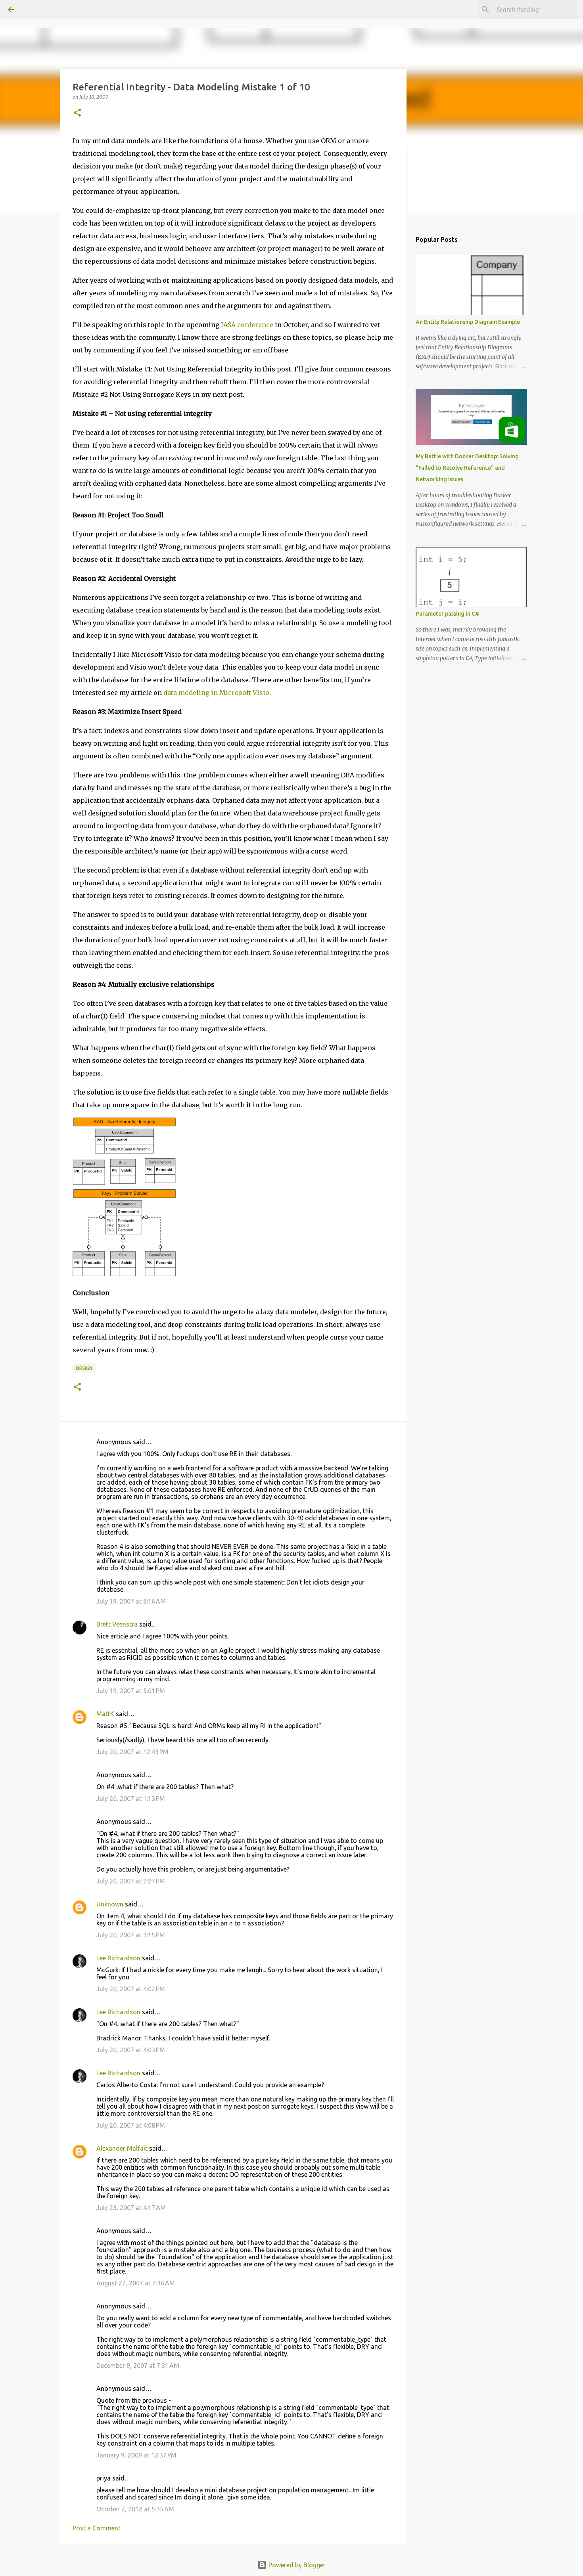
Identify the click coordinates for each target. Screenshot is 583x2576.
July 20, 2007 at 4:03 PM (131, 2050)
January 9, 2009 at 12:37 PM (136, 2455)
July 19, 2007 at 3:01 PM (131, 1691)
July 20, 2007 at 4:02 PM (131, 1989)
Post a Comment (97, 2528)
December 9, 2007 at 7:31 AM (138, 2365)
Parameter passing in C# (447, 614)
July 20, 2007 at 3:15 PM (131, 1935)
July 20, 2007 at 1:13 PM (131, 1799)
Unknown (110, 1904)
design (84, 1368)
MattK (105, 1714)
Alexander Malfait (122, 2148)
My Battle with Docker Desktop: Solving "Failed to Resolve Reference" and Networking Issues (467, 468)
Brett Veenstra (117, 1624)
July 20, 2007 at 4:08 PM (131, 2125)
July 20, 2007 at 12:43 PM (132, 1752)
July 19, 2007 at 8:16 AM (131, 1601)
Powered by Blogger (296, 2565)
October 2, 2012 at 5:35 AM (135, 2509)
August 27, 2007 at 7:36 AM (136, 2283)
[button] (77, 113)
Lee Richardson (118, 1958)
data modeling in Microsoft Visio (216, 693)
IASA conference (247, 325)
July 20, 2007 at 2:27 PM (131, 1881)
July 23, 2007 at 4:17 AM (131, 2208)
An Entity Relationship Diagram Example (468, 322)
